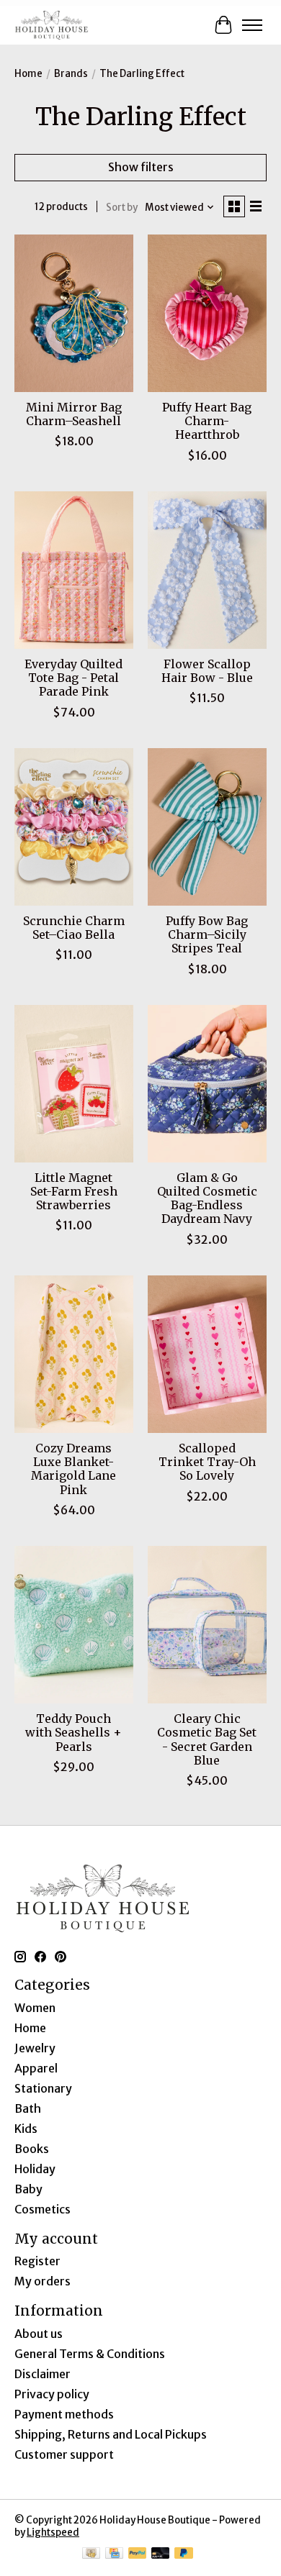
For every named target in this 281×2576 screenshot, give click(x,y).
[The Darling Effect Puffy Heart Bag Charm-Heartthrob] (207, 313)
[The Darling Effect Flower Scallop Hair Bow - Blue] (207, 570)
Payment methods (64, 2414)
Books (32, 2149)
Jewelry (35, 2048)
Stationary (43, 2088)
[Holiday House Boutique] (52, 25)
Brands (71, 74)
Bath (28, 2108)
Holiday (35, 2169)
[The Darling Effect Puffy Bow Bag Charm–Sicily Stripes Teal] (207, 827)
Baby (28, 2189)
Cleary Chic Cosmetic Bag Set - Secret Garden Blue (207, 1739)
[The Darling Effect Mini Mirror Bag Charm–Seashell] (74, 313)
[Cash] (91, 2554)
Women (35, 2008)
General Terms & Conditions (90, 2354)
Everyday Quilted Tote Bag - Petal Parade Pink (73, 678)
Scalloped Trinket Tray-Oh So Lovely (207, 1462)
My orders (43, 2281)
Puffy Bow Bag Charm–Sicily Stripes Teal (207, 934)
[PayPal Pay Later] (184, 2554)
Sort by (122, 208)
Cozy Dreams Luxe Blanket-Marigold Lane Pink (73, 1469)
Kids (26, 2129)
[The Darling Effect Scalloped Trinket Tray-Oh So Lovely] (207, 1354)
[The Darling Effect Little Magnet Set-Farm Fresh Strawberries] (74, 1084)
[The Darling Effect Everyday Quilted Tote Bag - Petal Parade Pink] (74, 570)
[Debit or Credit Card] (161, 2554)
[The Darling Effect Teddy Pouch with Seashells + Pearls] (74, 1625)
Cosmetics (43, 2209)
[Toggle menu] (252, 25)
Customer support (64, 2454)
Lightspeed (53, 2532)
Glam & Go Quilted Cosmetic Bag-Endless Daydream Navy (207, 1198)
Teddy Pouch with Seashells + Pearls (73, 1732)
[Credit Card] (114, 2554)
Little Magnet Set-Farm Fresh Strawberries (74, 1191)
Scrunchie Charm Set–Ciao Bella (74, 928)
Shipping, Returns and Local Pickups (111, 2434)
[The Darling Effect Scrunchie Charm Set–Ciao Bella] (74, 827)
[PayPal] (138, 2554)
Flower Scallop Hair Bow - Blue (207, 671)
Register (37, 2261)
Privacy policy (52, 2394)
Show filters (141, 167)
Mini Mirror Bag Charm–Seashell (74, 414)
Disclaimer (43, 2374)
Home (28, 74)
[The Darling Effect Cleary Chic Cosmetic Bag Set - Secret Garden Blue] (207, 1625)
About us (39, 2334)
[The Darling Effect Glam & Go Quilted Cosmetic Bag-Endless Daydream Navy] (207, 1084)
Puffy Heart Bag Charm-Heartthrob (207, 421)
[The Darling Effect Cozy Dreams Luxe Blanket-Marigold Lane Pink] (74, 1354)
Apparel (36, 2068)
